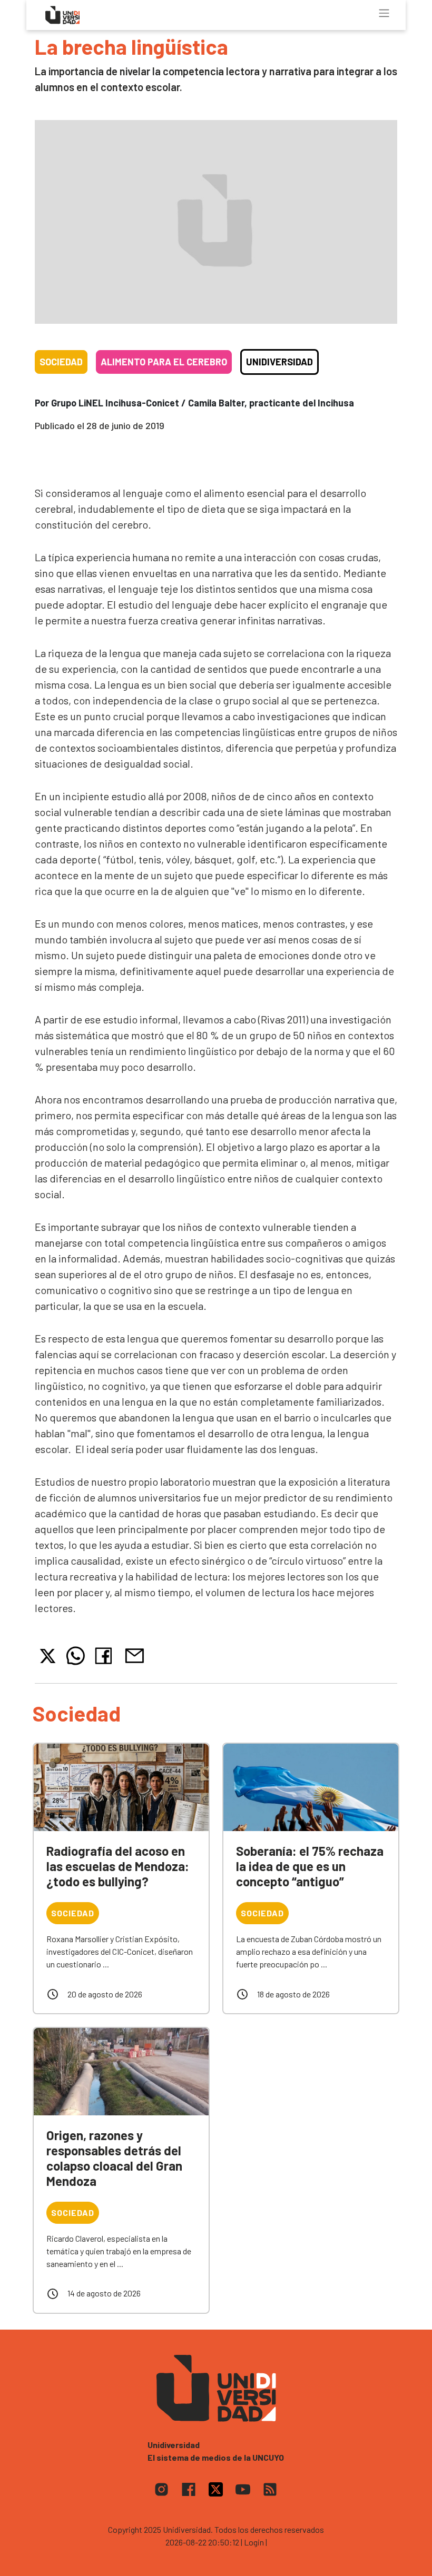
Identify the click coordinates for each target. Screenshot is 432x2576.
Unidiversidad (279, 362)
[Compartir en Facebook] (106, 1656)
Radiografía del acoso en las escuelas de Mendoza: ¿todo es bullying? (118, 1866)
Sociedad (61, 362)
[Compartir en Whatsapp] (76, 1656)
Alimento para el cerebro (164, 362)
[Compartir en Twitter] (48, 1656)
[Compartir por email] (134, 1654)
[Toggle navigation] (384, 13)
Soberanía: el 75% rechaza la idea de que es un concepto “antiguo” (310, 1866)
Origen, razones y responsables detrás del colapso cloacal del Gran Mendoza (114, 2158)
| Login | (254, 2542)
